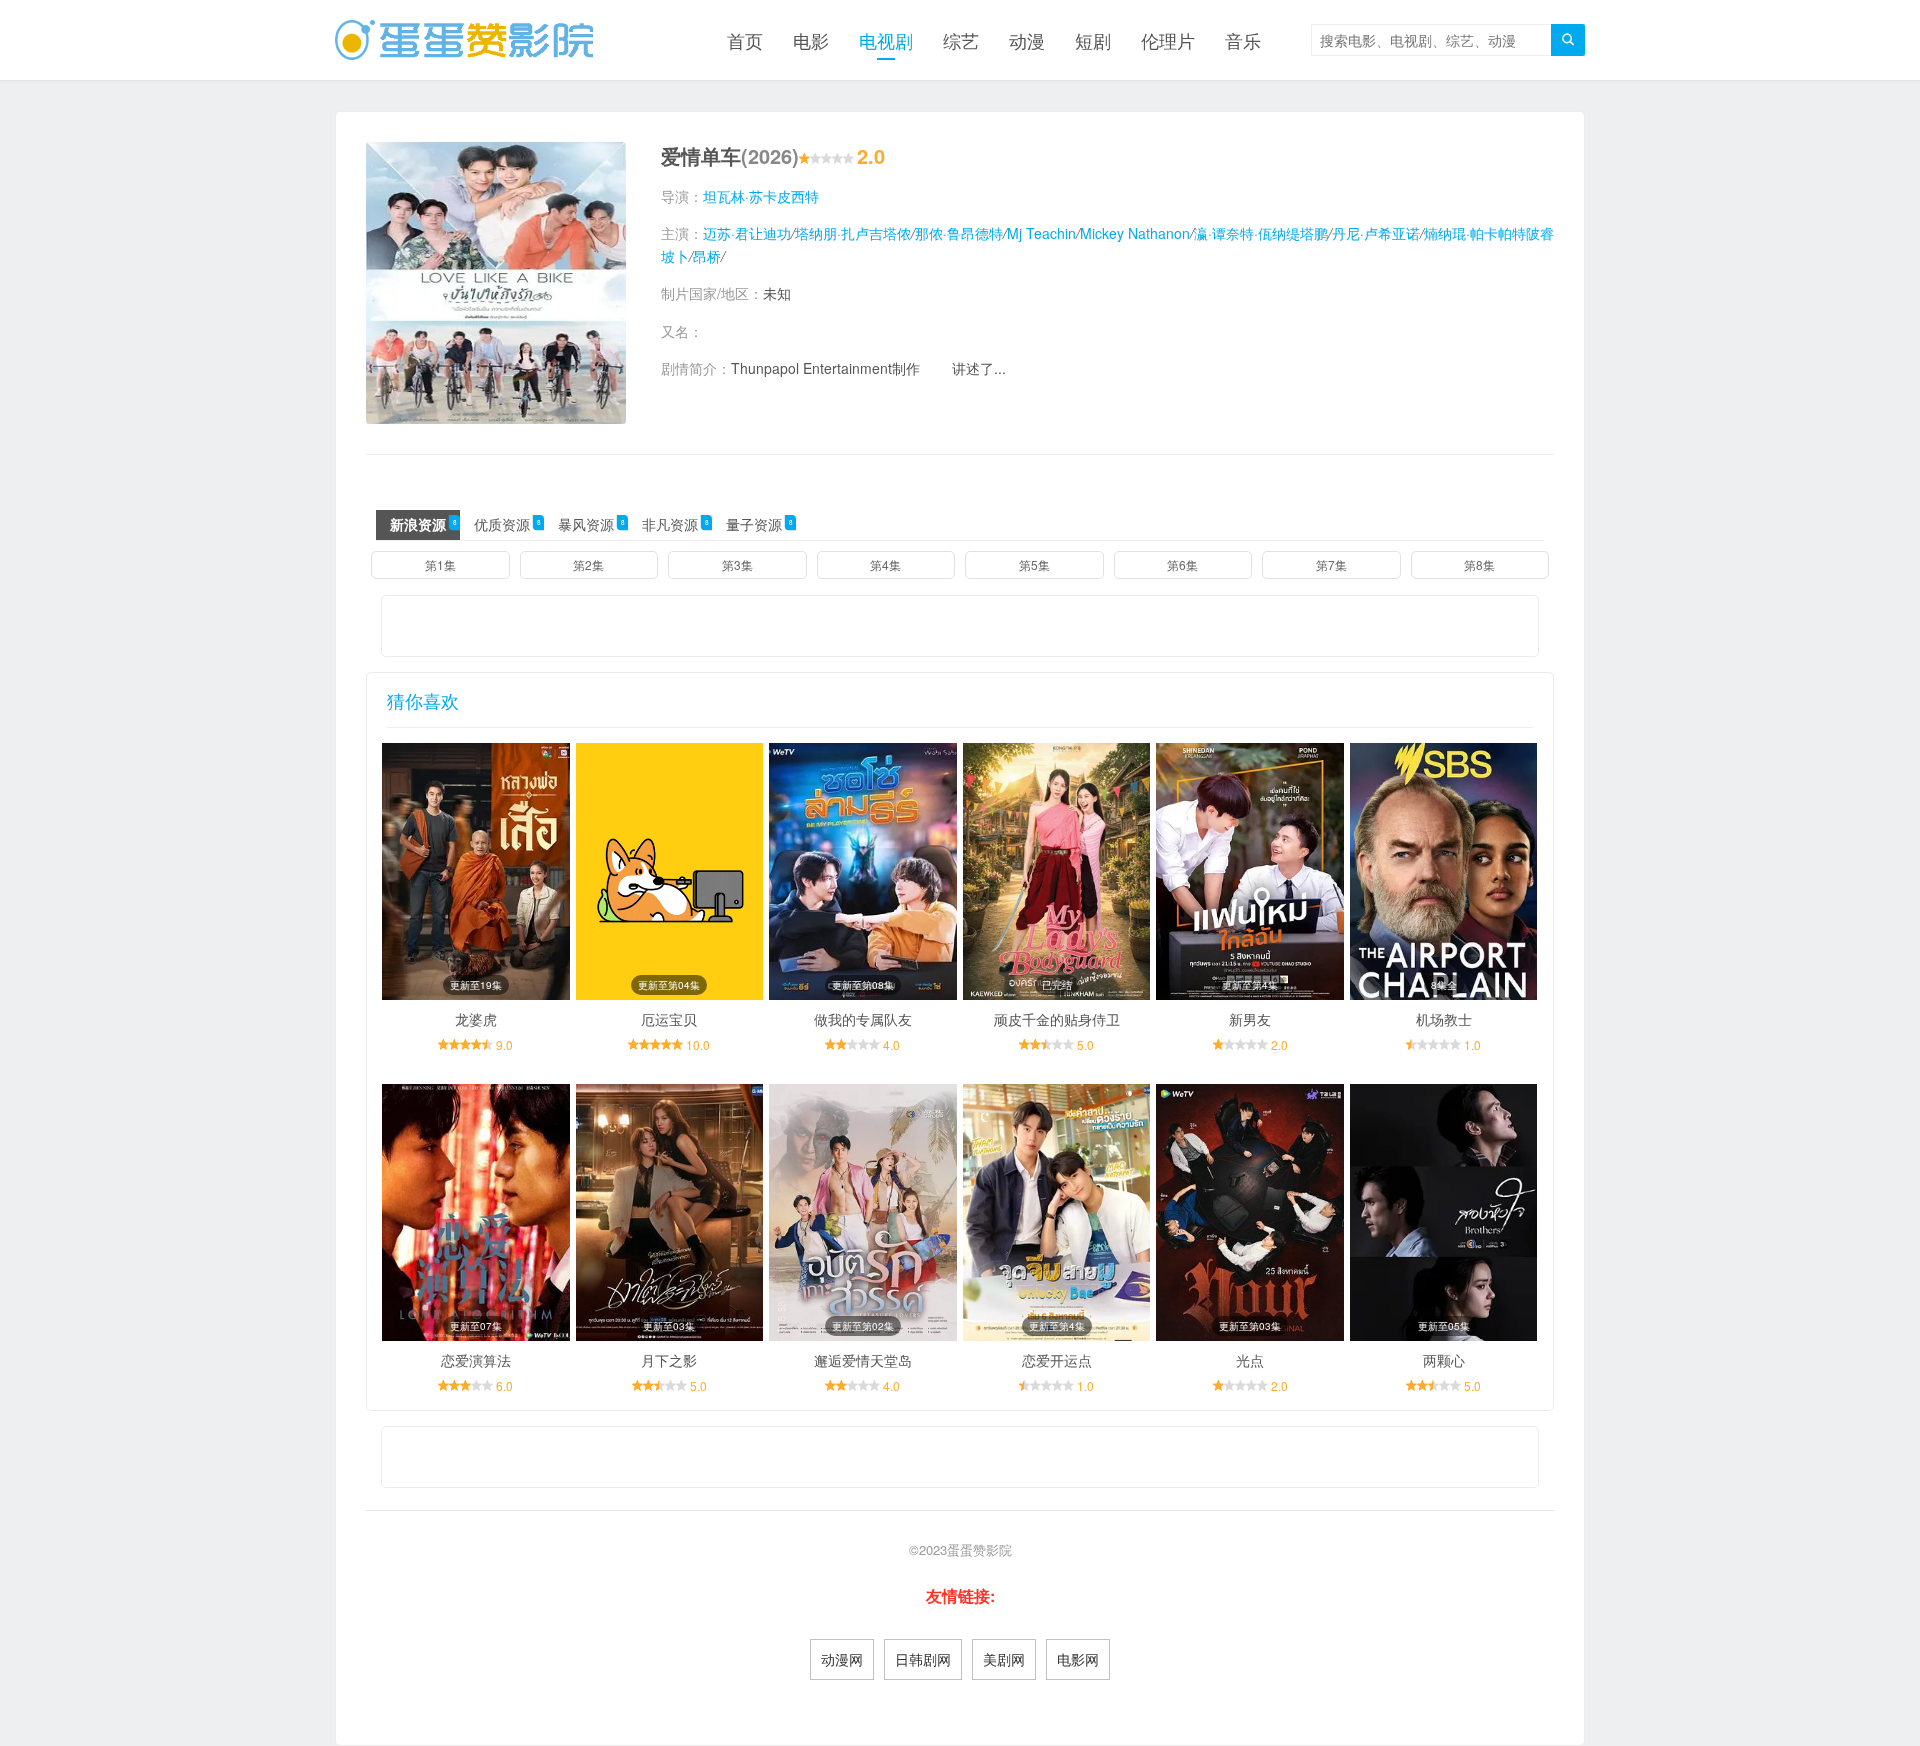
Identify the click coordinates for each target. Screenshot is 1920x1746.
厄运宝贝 (669, 1019)
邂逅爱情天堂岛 (863, 1360)
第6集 (1182, 564)
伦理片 (1168, 40)
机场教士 (1444, 1019)
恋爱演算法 (476, 1360)
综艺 (961, 40)
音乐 (1243, 40)
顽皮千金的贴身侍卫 (1057, 1019)
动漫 (1027, 40)
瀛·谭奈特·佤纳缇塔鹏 (1261, 233)
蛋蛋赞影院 (979, 1549)
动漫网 (842, 1659)
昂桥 (707, 256)
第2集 (588, 564)
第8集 (1479, 564)
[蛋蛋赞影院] (464, 40)
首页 (745, 40)
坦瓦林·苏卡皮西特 (761, 196)
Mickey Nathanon (1135, 233)
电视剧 (886, 40)
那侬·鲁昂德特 (959, 233)
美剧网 (1004, 1659)
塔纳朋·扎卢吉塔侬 (853, 233)
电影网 (1078, 1659)
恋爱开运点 (1057, 1360)
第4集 (885, 564)
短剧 (1093, 40)
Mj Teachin (1041, 233)
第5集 (1034, 564)
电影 (811, 40)
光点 (1250, 1360)
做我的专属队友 (863, 1019)
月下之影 (669, 1360)
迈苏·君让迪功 (747, 233)
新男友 (1250, 1019)
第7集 (1331, 564)
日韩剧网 (923, 1659)
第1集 (440, 564)
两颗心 (1444, 1360)
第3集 (737, 564)
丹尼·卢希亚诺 (1376, 233)
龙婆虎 (476, 1019)
